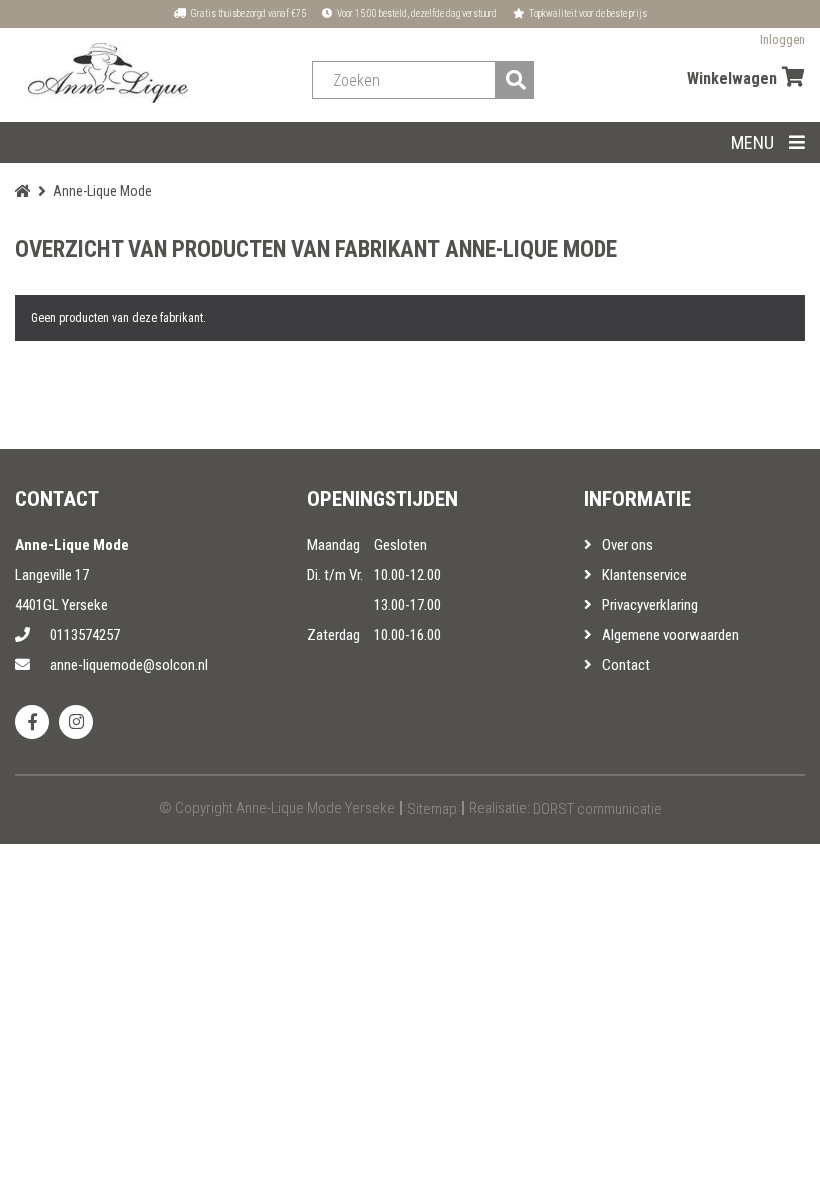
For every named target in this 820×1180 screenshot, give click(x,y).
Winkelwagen (732, 78)
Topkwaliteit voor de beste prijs (587, 13)
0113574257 (85, 635)
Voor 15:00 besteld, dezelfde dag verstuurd (416, 13)
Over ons (627, 545)
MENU (752, 142)
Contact (626, 665)
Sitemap (432, 809)
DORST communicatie (597, 809)
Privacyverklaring (650, 605)
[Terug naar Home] (23, 191)
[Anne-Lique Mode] (108, 73)
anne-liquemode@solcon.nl (129, 665)
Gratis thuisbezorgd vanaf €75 (247, 13)
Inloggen (782, 39)
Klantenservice (644, 575)
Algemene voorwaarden (670, 635)
